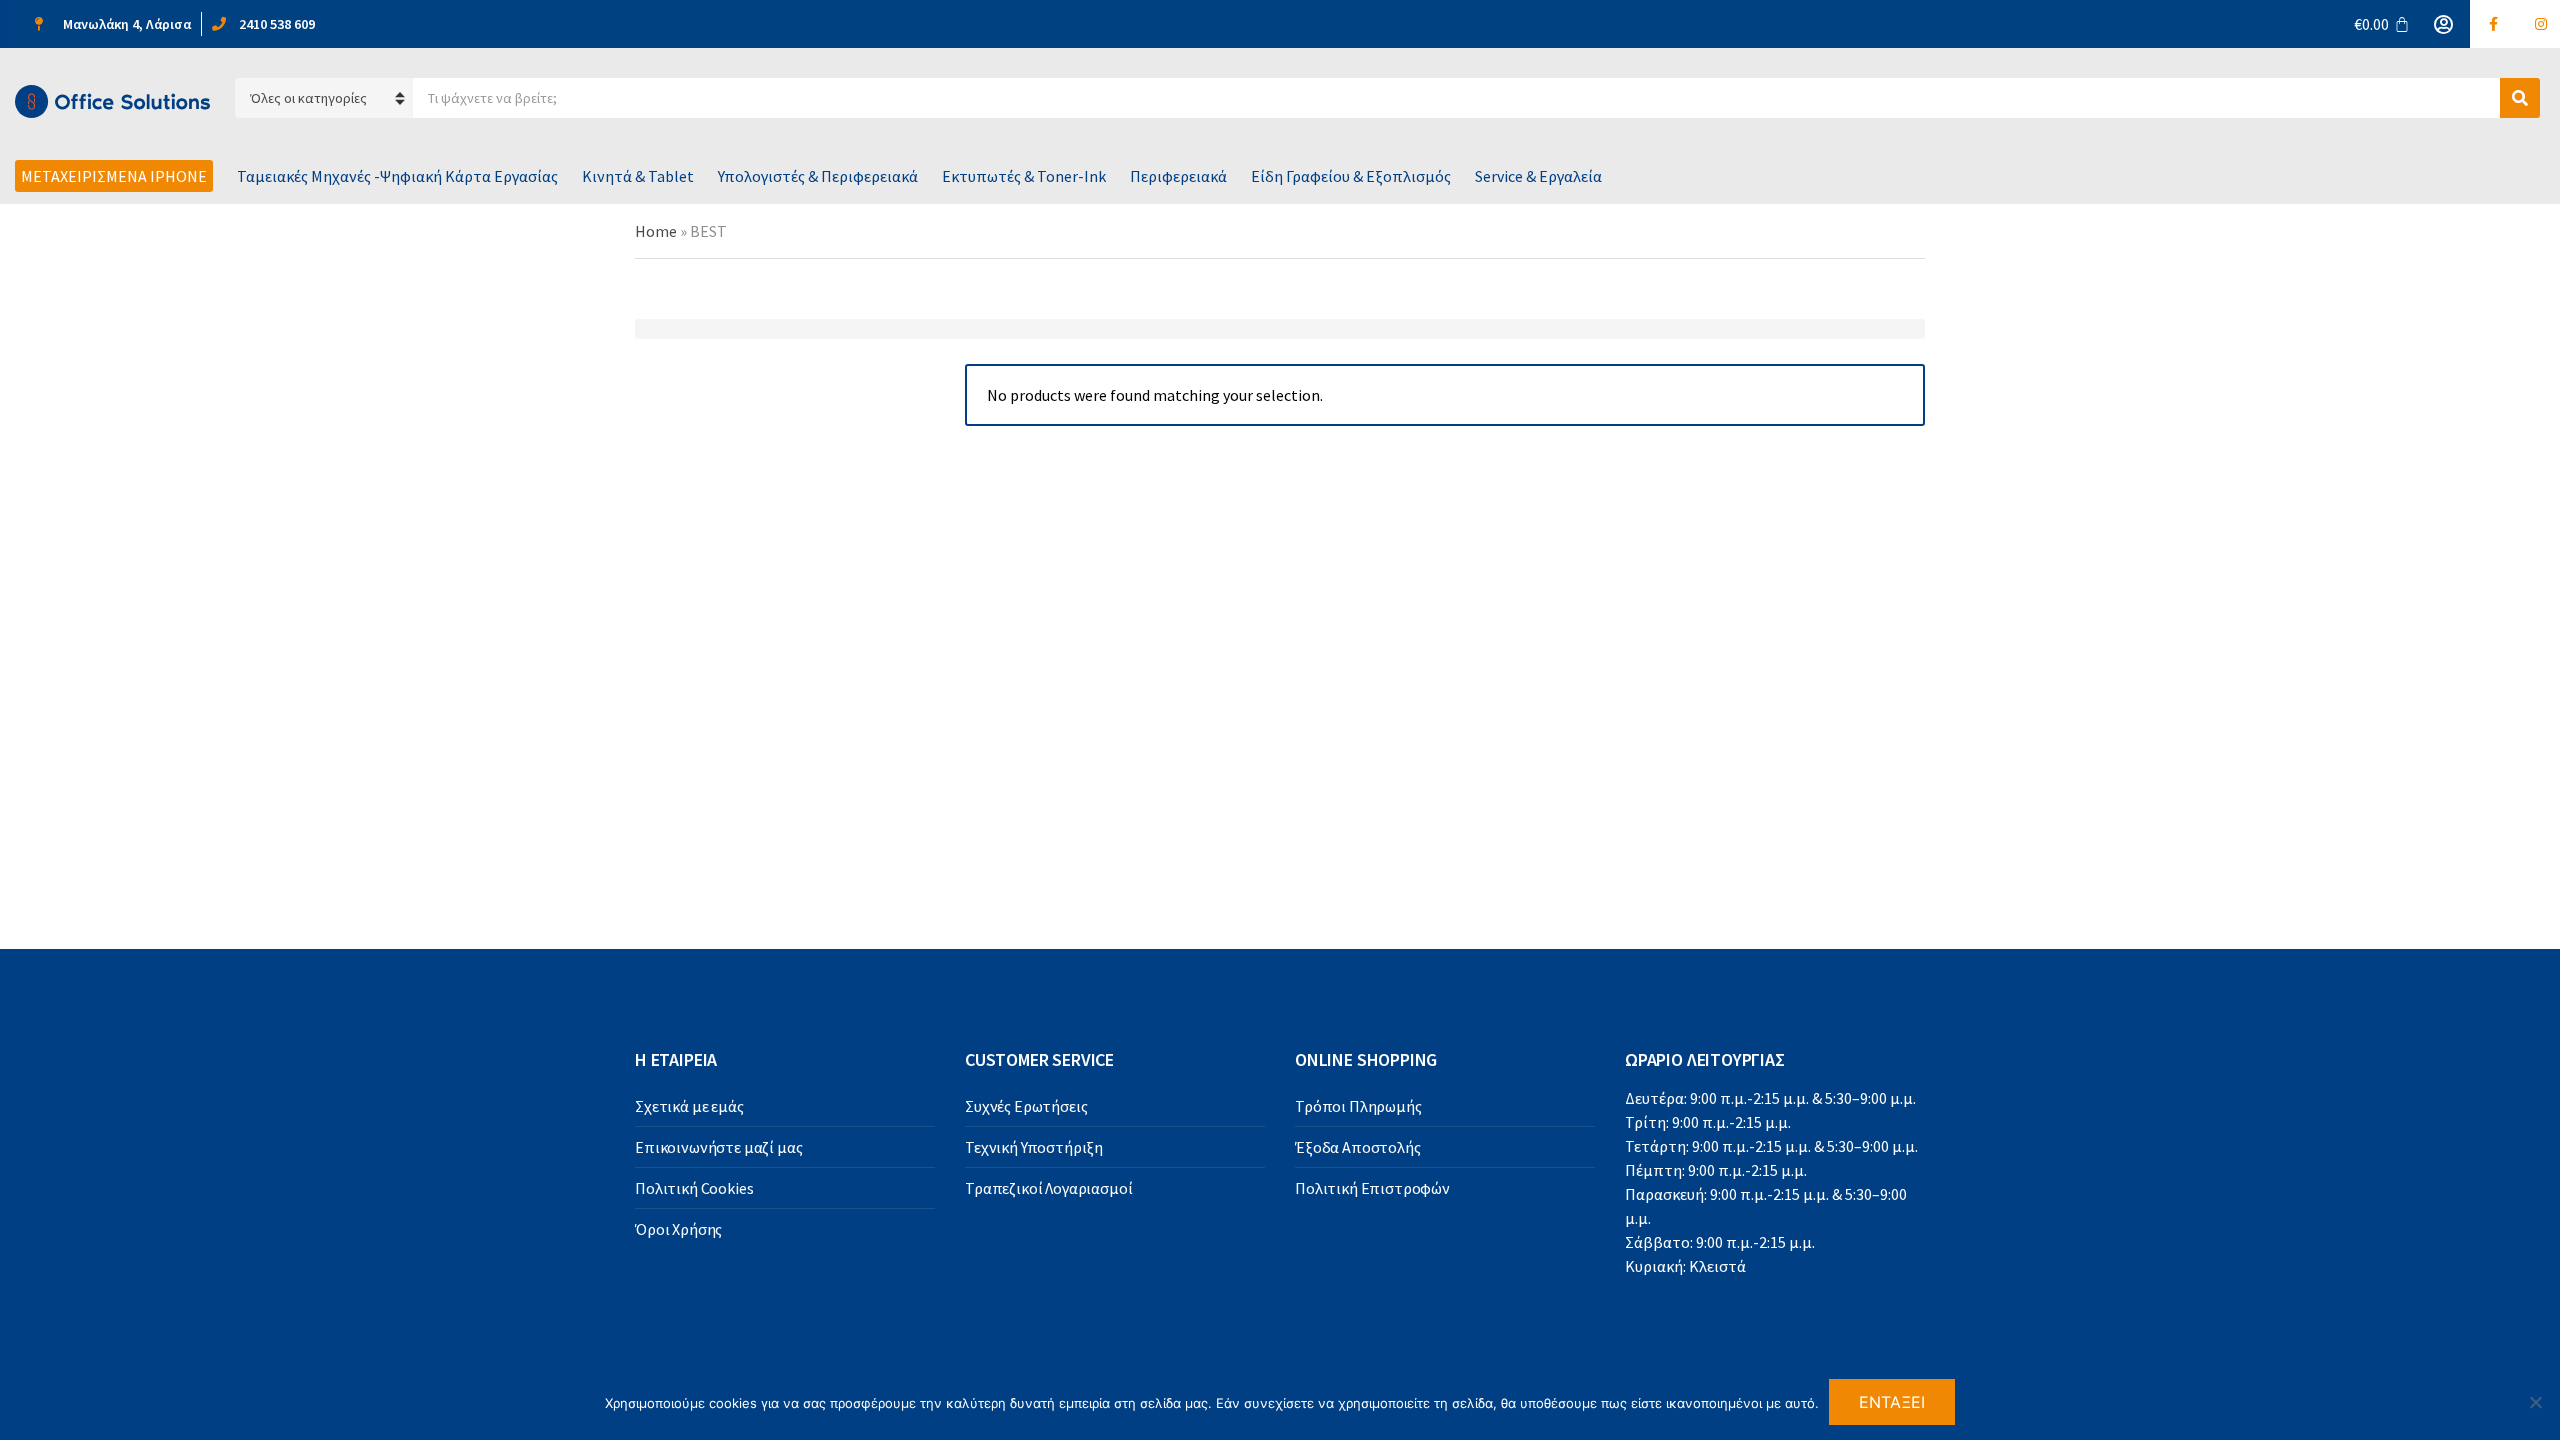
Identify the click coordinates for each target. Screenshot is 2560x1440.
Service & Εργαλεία (1538, 176)
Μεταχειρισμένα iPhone (114, 176)
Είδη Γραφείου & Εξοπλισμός (1351, 176)
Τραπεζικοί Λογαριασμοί (1048, 1188)
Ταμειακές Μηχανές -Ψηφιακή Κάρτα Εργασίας (397, 176)
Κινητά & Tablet (638, 176)
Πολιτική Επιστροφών (1372, 1188)
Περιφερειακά (1178, 176)
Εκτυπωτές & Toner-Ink (1024, 176)
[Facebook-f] (2494, 24)
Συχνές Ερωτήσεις (1026, 1106)
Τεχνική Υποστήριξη (1034, 1147)
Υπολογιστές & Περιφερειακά (818, 176)
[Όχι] (2535, 1402)
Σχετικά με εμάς (689, 1106)
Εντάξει (1892, 1402)
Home (656, 231)
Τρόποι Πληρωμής (1358, 1106)
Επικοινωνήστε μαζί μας (718, 1147)
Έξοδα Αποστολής (1358, 1147)
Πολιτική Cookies (694, 1188)
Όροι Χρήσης (678, 1229)
